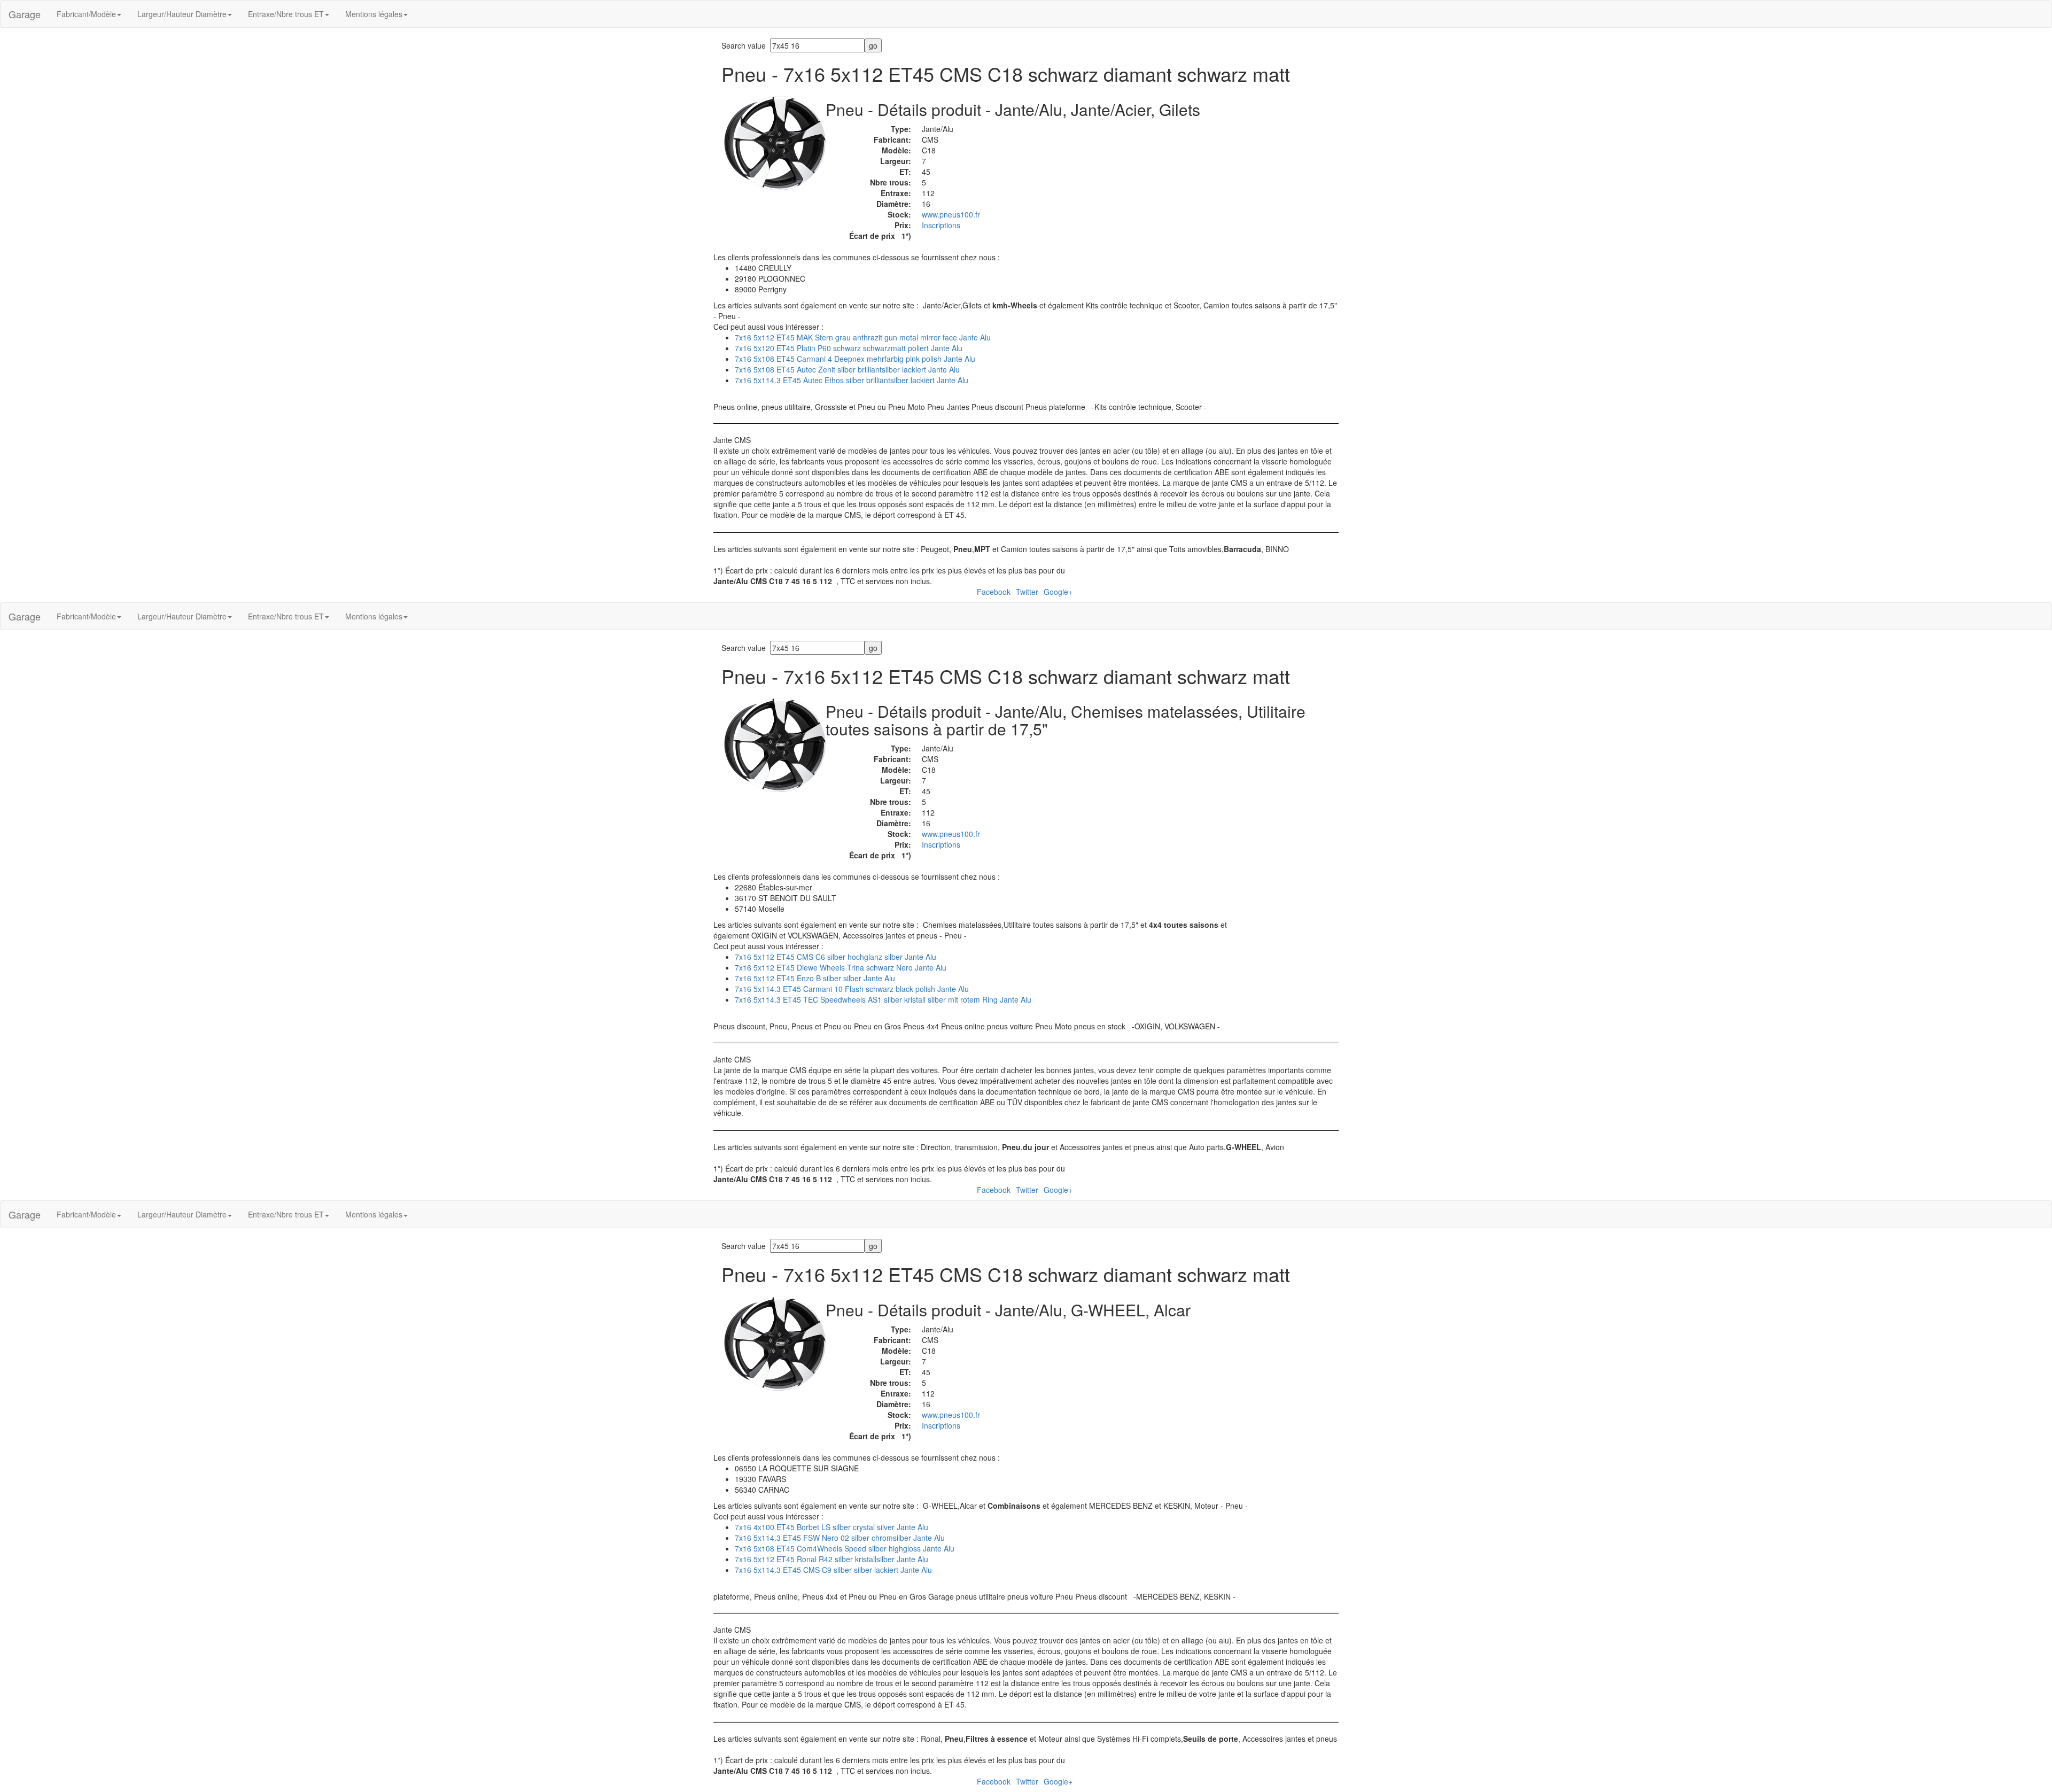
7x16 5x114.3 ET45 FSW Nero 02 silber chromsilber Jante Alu (840, 1538)
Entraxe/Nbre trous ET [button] (286, 14)
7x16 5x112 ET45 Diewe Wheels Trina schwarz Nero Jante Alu (841, 967)
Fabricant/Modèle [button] (86, 14)
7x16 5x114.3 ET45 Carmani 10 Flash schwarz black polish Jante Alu (852, 989)
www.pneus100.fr (951, 214)
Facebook (994, 592)
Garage (25, 14)
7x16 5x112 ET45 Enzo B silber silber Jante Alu (815, 978)
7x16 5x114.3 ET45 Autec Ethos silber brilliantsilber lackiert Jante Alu (852, 380)
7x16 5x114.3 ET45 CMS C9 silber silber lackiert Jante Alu (833, 1570)
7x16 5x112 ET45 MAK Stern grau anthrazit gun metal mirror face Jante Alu (863, 337)
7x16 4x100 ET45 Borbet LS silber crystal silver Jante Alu (831, 1527)
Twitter (1027, 592)
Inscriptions (941, 225)
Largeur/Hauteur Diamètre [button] (182, 14)
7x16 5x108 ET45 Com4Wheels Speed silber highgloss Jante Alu (845, 1548)
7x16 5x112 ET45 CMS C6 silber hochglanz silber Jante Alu (835, 957)
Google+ (1058, 592)
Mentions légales (374, 14)
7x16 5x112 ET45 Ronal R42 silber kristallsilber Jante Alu (831, 1559)
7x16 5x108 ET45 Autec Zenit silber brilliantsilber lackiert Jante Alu (847, 369)
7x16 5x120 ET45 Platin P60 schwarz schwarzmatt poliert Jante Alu (849, 348)
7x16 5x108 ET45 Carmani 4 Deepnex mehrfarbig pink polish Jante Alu (855, 359)
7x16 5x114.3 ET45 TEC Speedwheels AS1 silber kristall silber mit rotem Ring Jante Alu (883, 999)
